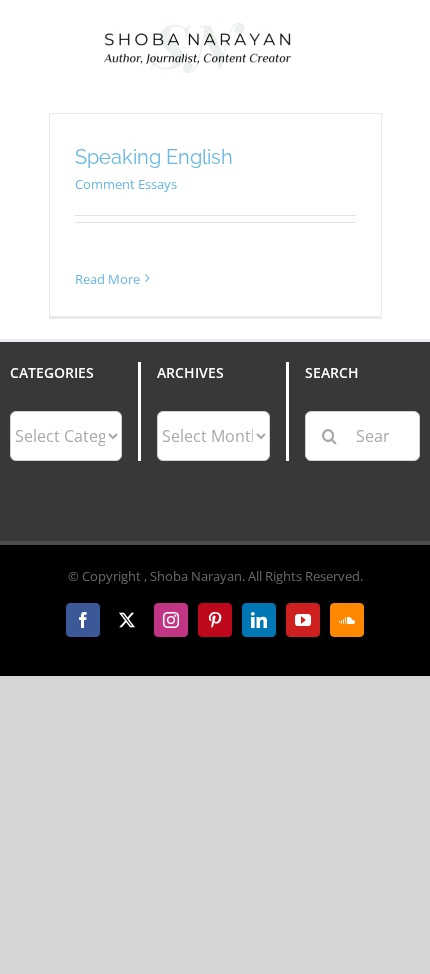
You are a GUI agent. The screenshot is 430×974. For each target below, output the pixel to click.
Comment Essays (126, 184)
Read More (107, 279)
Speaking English (154, 157)
